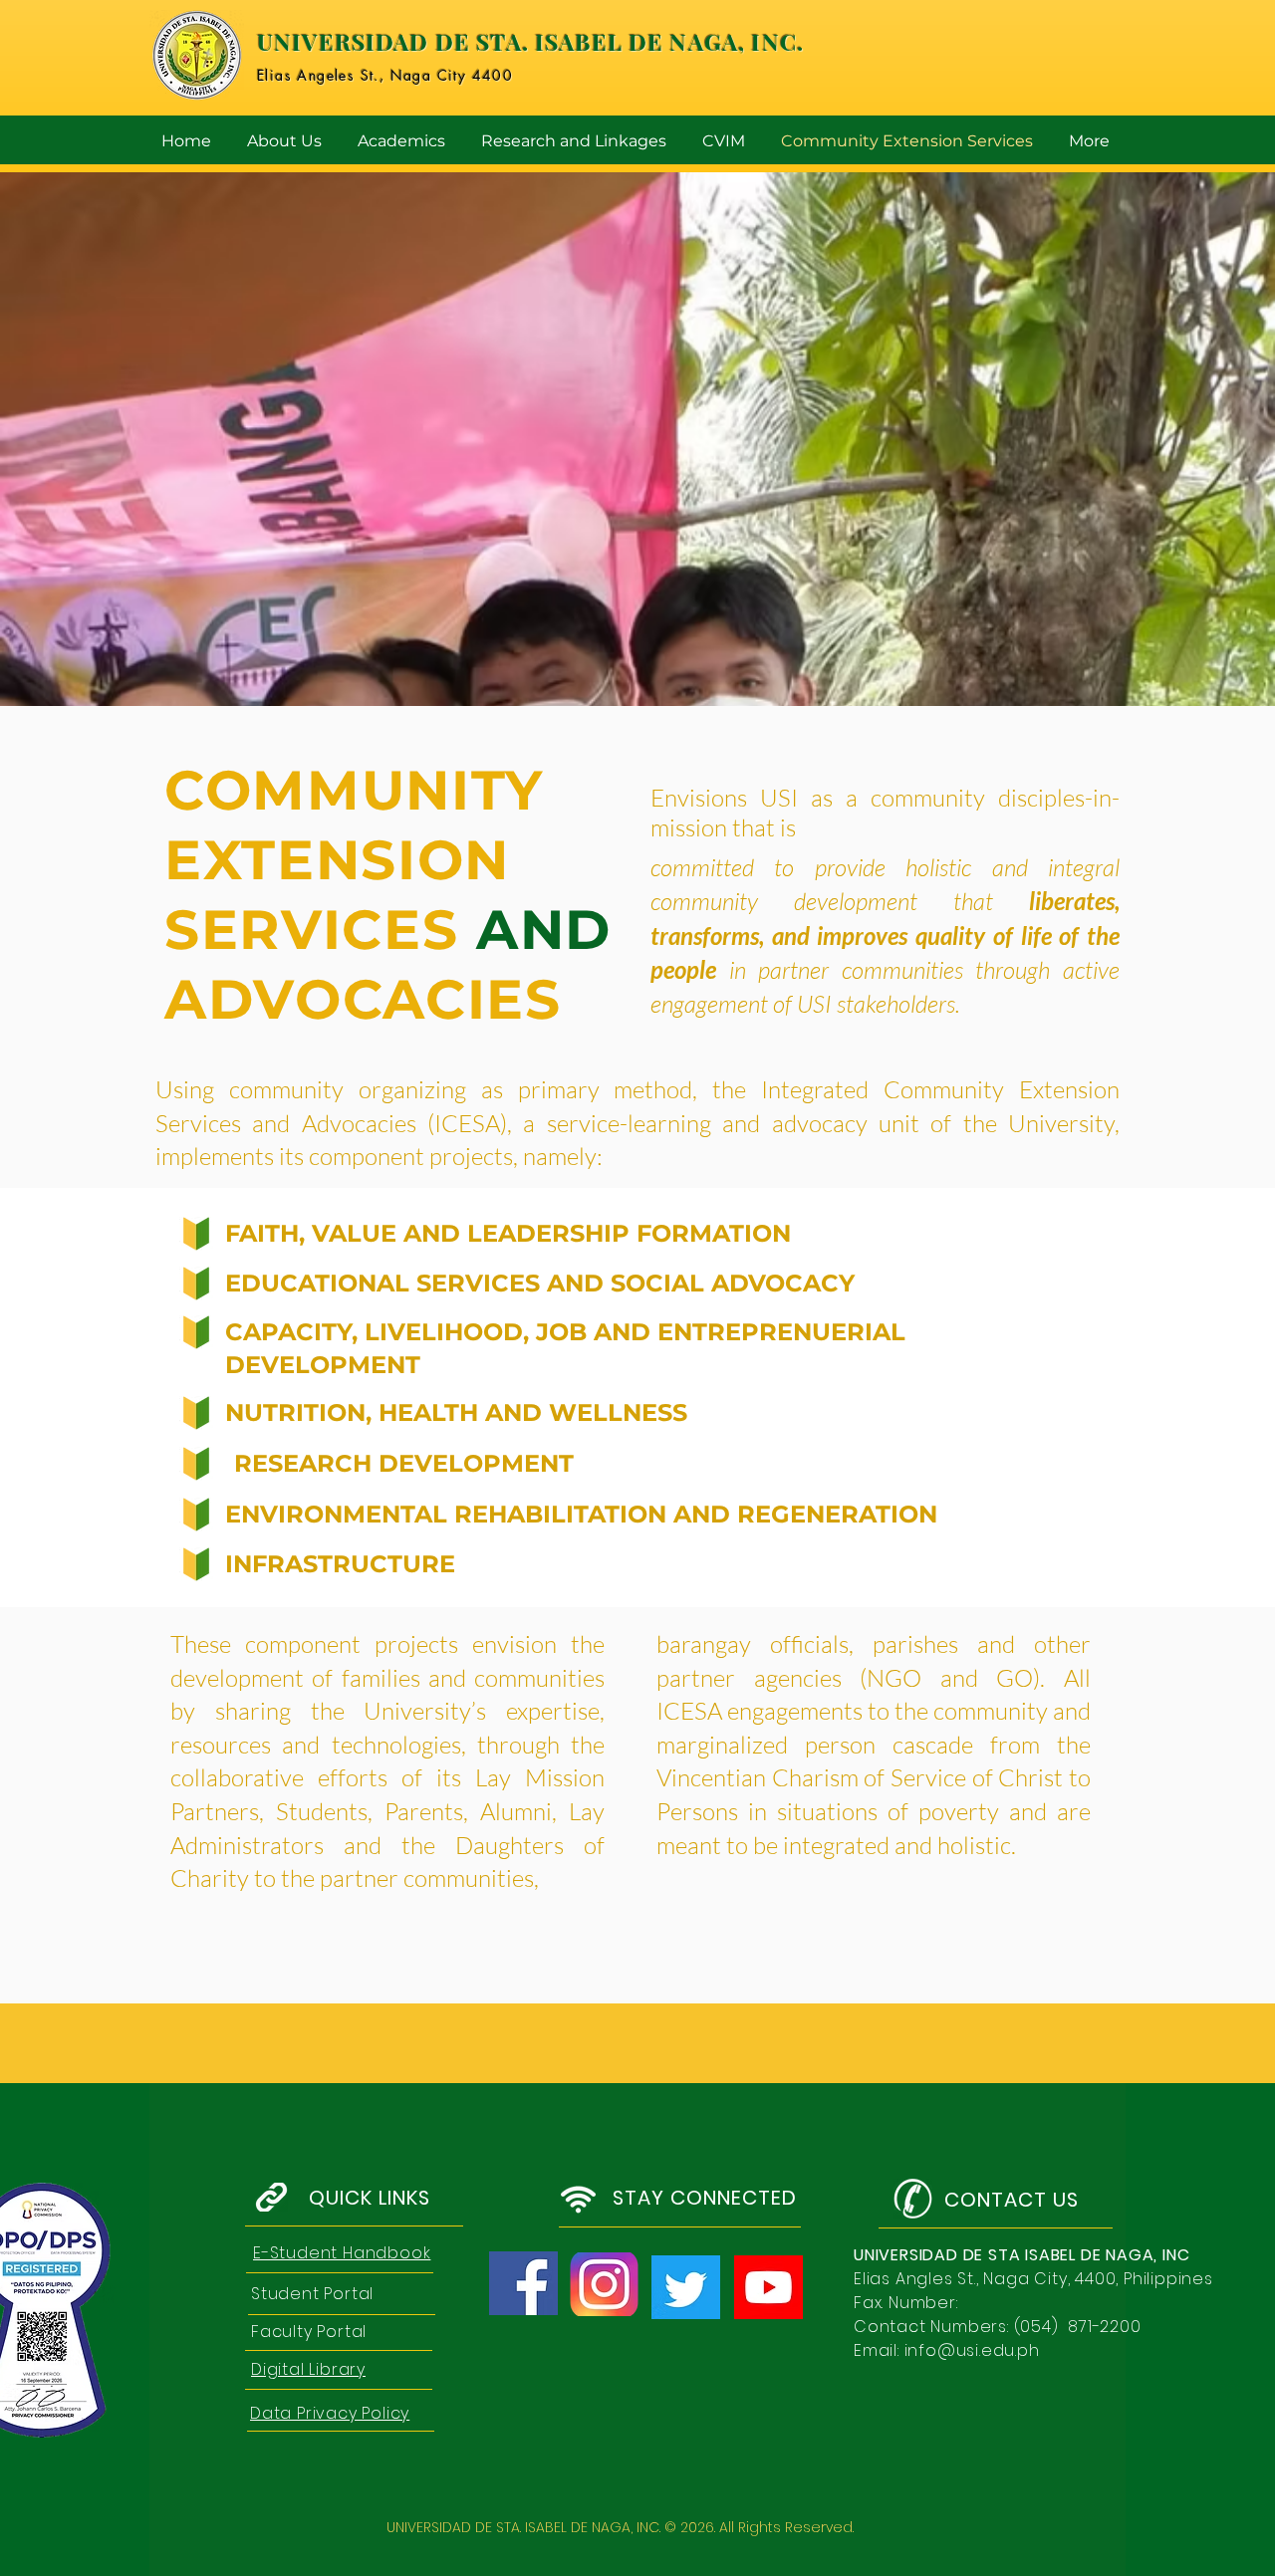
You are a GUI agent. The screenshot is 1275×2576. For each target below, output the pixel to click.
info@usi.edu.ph (972, 2350)
